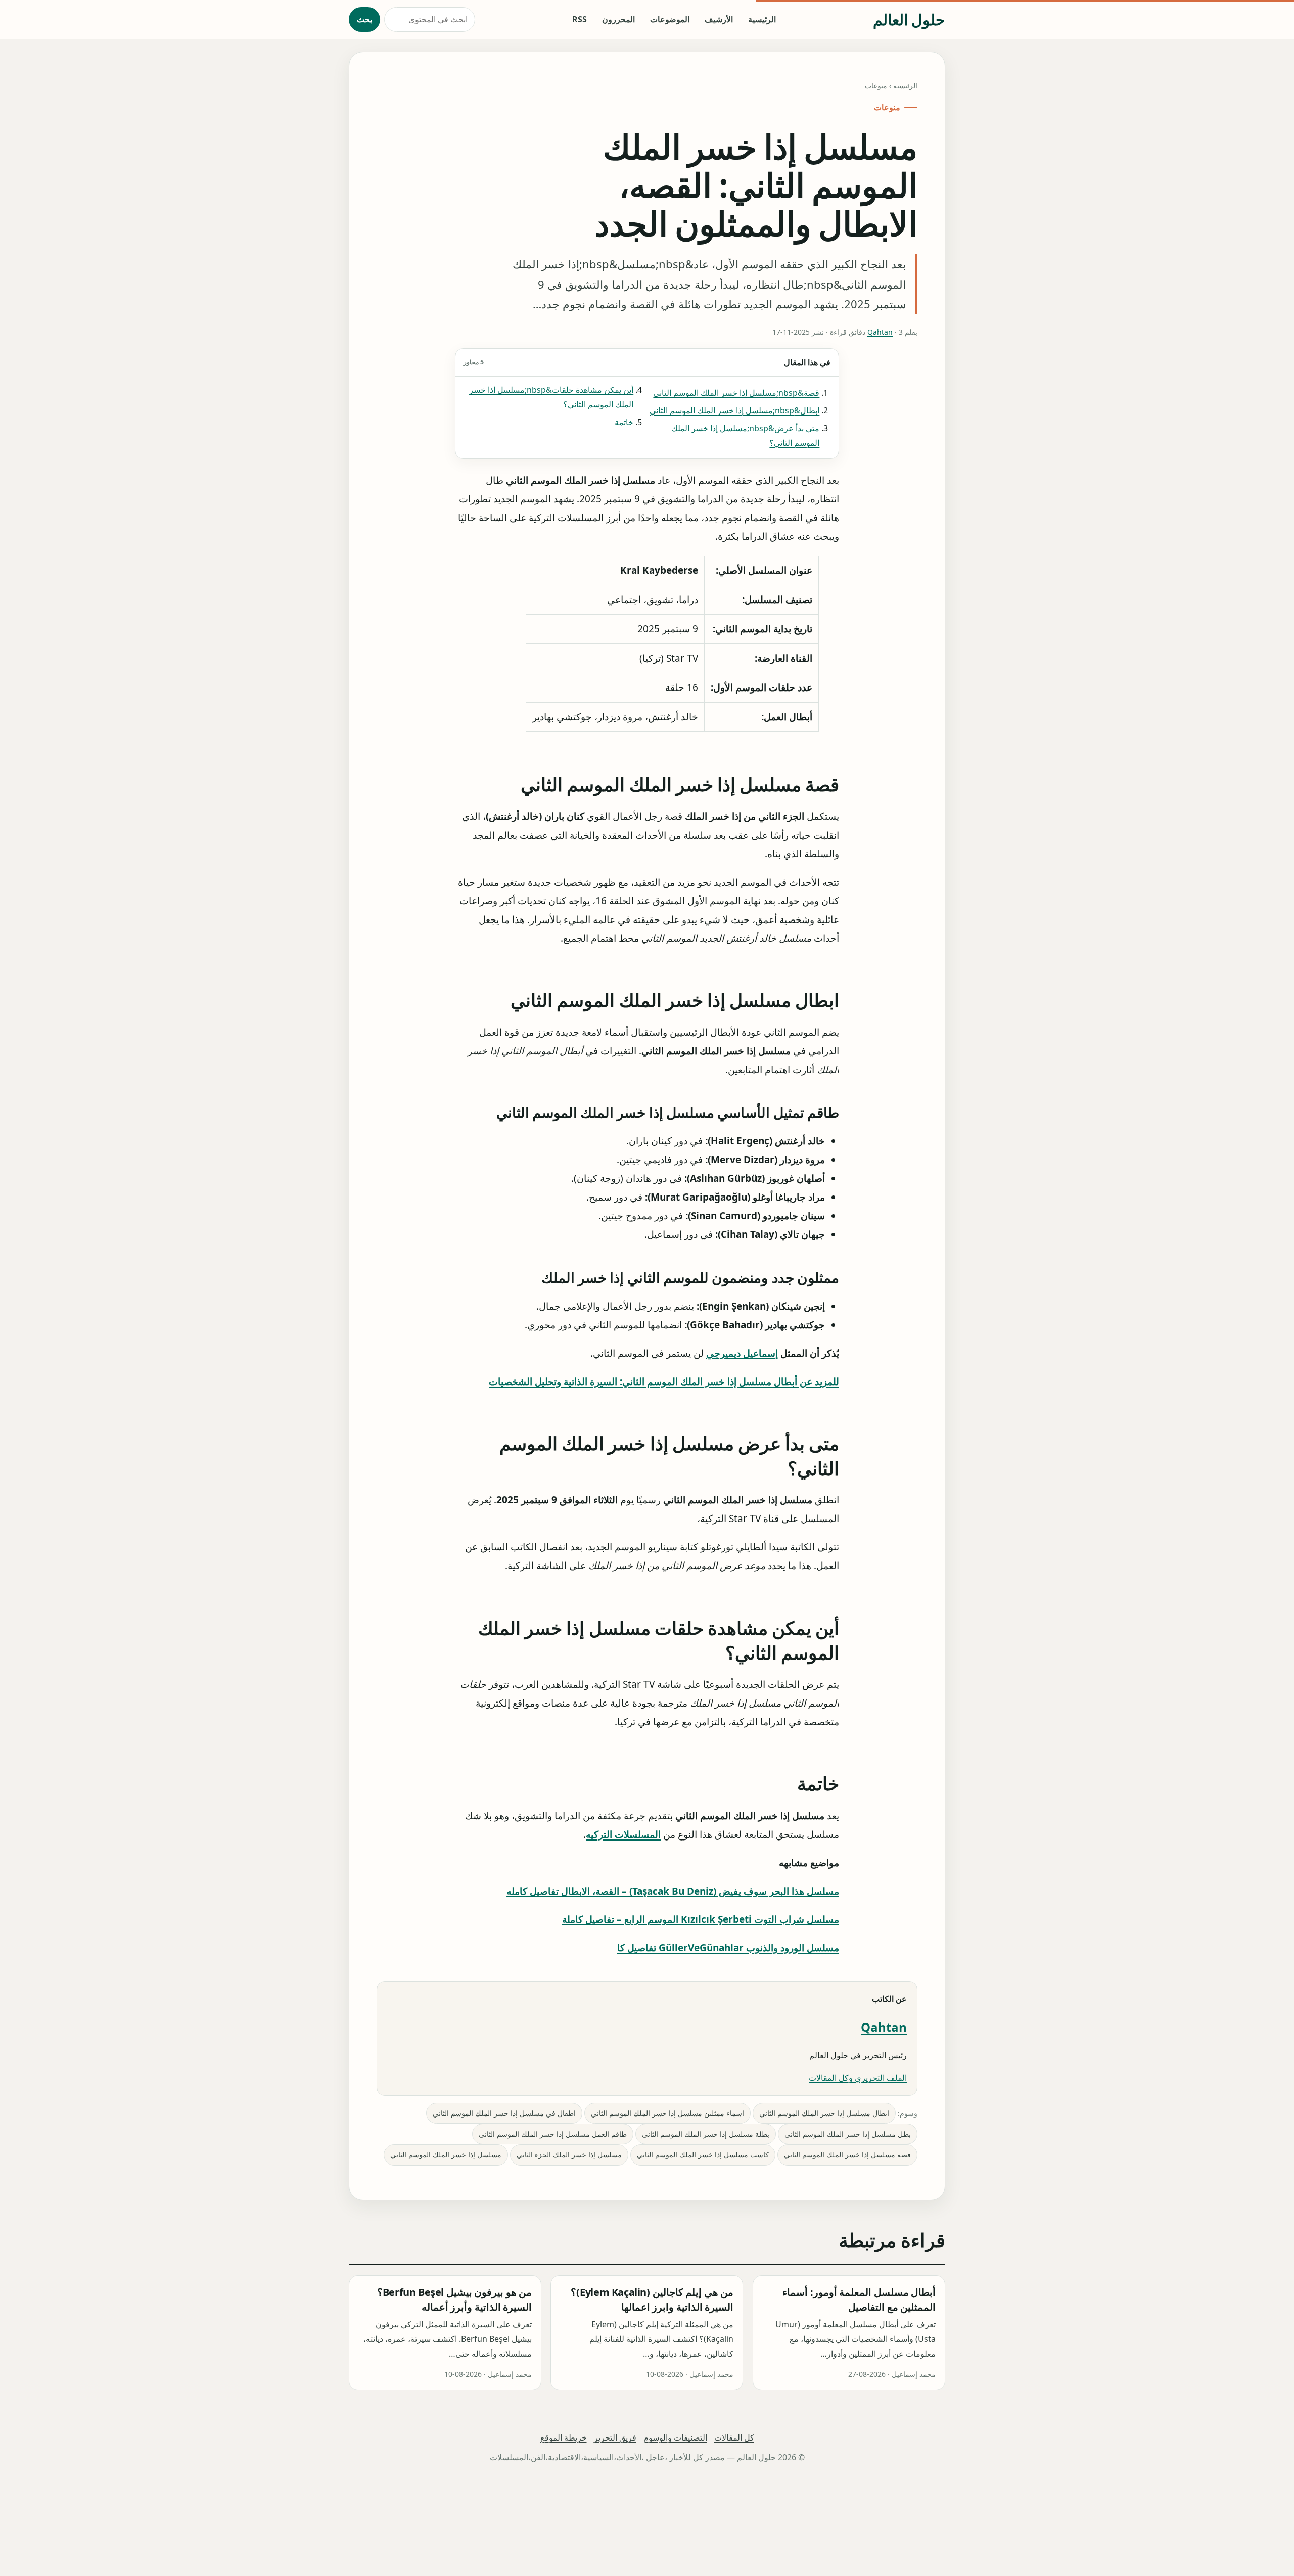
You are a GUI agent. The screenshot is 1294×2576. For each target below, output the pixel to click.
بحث (364, 19)
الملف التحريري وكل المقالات (858, 2078)
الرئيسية (762, 19)
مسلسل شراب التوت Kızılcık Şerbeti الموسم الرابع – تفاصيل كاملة (701, 1919)
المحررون (618, 19)
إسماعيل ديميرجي (742, 1353)
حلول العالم (909, 19)
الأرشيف (719, 19)
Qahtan (880, 332)
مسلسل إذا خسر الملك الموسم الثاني (446, 2155)
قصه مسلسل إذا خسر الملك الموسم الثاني (847, 2155)
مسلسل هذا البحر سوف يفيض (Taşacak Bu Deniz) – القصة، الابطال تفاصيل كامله (673, 1891)
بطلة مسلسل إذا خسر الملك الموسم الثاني (706, 2134)
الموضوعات (670, 19)
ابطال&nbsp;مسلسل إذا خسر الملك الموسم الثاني (734, 410)
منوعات (876, 86)
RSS (580, 19)
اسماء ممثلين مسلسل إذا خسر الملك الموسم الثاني (667, 2113)
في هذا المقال (647, 362)
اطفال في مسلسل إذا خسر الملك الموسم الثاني (504, 2113)
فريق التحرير (615, 2437)
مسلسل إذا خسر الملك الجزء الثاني (569, 2155)
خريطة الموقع (564, 2437)
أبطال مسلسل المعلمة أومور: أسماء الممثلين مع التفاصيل (859, 2299)
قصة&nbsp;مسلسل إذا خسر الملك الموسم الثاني (736, 393)
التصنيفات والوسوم (675, 2437)
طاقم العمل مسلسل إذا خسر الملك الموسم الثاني (553, 2134)
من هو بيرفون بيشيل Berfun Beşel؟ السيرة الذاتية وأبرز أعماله (455, 2299)
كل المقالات (734, 2437)
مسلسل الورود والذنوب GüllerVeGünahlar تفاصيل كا (728, 1948)
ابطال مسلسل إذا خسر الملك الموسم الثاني (824, 2113)
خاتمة (624, 422)
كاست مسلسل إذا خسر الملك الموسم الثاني (703, 2155)
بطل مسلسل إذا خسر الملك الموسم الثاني (848, 2134)
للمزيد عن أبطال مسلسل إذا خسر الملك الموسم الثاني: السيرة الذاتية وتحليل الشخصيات (664, 1382)
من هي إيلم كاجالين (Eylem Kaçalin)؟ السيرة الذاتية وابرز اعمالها (652, 2299)
